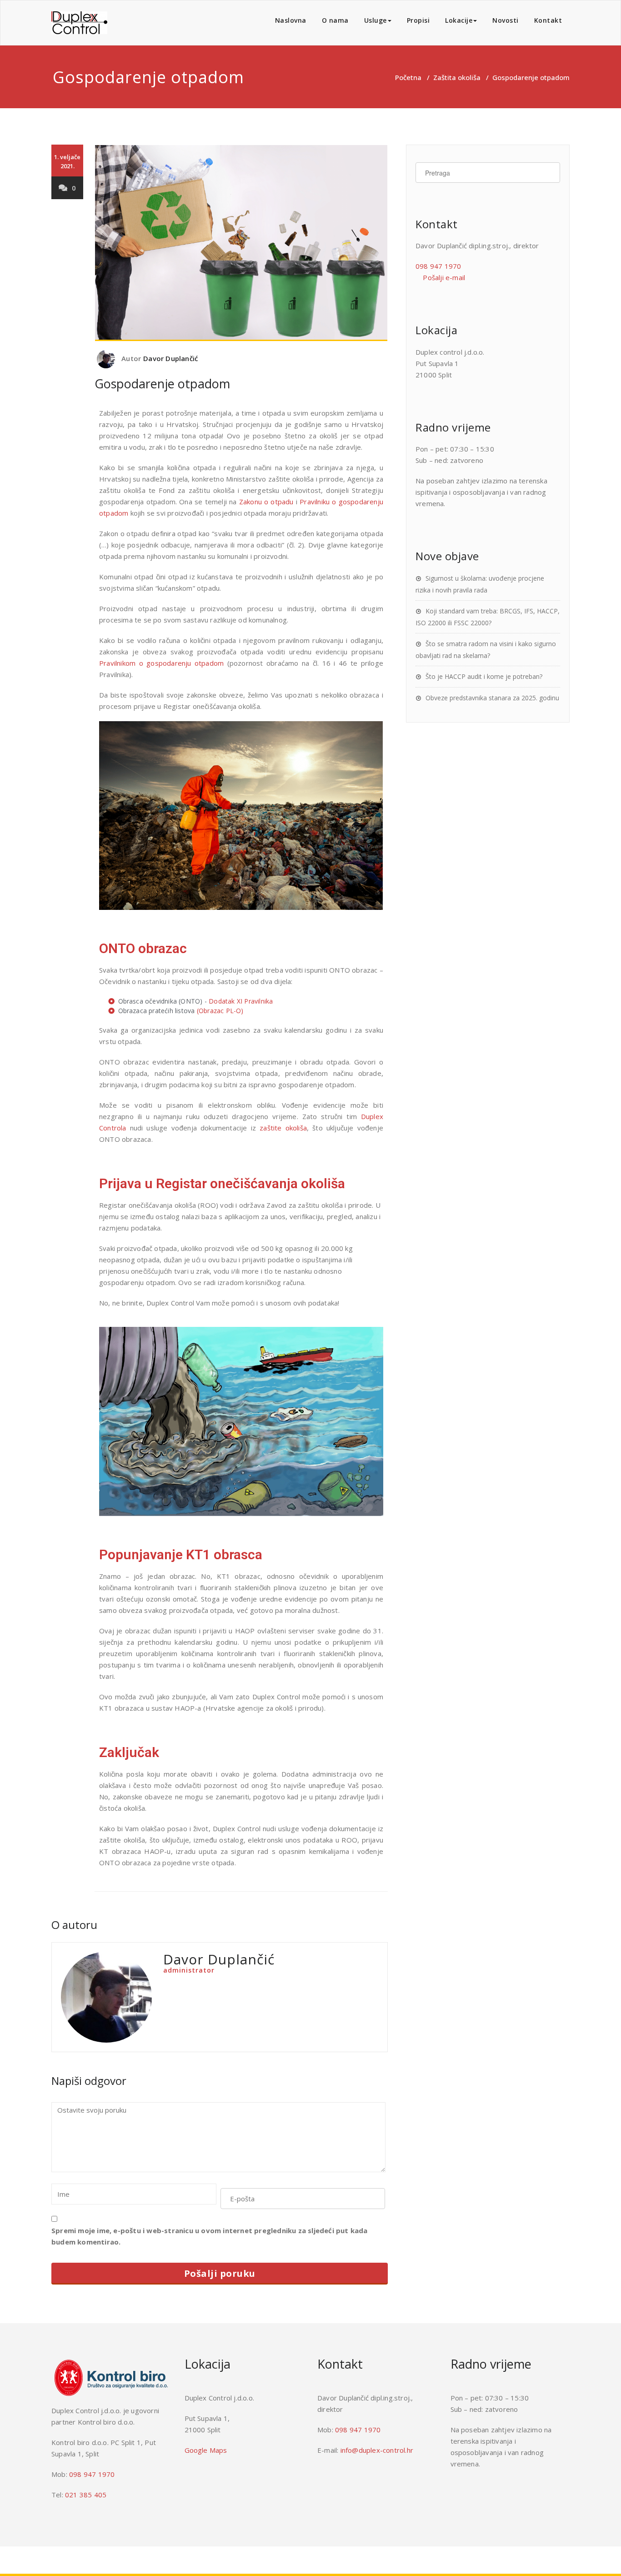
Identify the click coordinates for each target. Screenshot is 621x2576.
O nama (335, 20)
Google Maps (206, 2450)
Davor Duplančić (170, 358)
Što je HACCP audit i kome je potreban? (484, 676)
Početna (408, 77)
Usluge (376, 20)
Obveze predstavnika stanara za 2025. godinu (492, 698)
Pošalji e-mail (443, 277)
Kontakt (548, 20)
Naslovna (291, 20)
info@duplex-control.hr (377, 2450)
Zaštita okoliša (457, 77)
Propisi (418, 20)
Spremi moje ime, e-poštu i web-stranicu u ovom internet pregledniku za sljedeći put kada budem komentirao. (210, 2236)
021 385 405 (86, 2495)
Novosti (506, 20)
